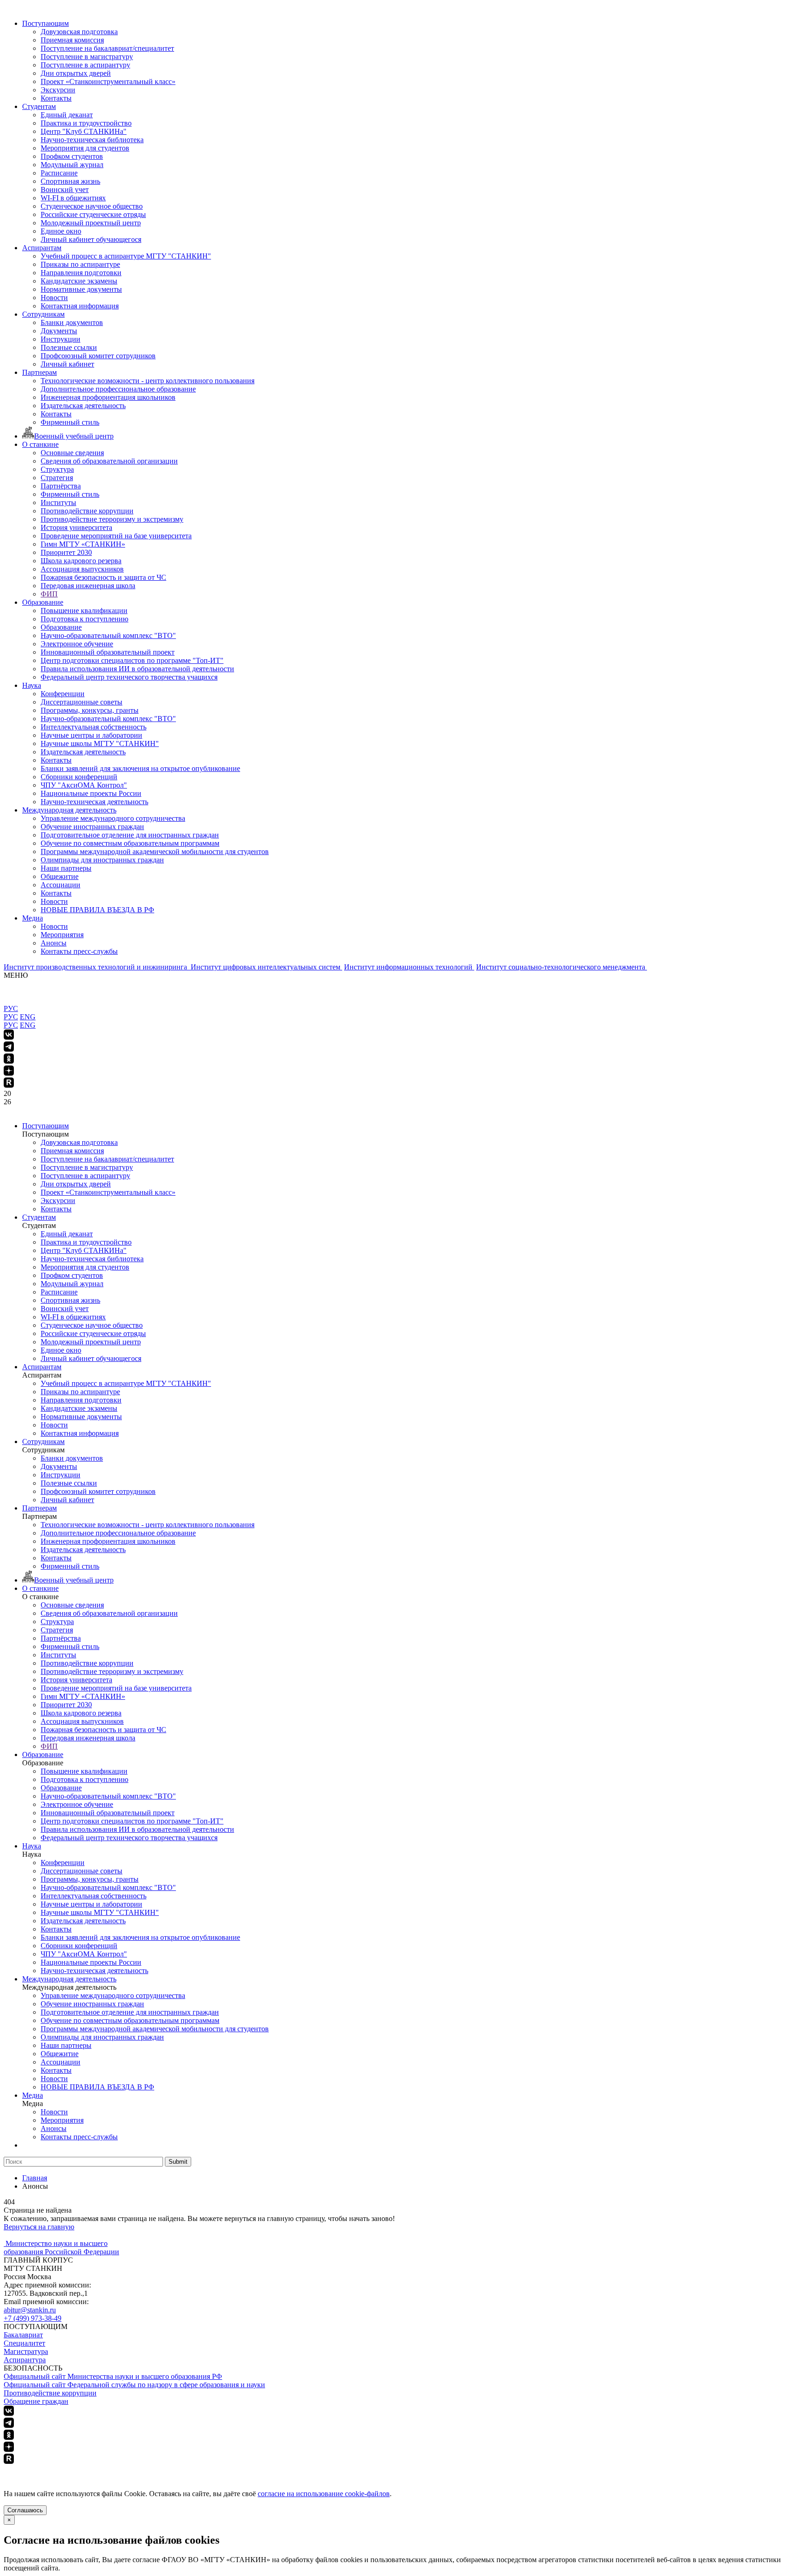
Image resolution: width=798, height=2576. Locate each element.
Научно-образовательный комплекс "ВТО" (108, 635)
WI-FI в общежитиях (73, 198)
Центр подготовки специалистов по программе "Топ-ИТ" (132, 660)
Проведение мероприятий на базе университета (116, 536)
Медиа (33, 918)
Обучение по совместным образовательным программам (130, 843)
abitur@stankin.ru (30, 2310)
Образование (43, 602)
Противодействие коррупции (87, 511)
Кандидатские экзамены (79, 281)
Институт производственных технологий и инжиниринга (96, 967)
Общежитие (60, 876)
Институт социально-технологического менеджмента (562, 967)
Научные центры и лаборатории (91, 735)
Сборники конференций (79, 777)
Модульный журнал (72, 165)
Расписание (59, 173)
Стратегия (57, 478)
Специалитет (24, 2343)
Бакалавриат (23, 2335)
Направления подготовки (81, 273)
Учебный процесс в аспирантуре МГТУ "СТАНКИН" (126, 256)
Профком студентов (72, 156)
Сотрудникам (43, 314)
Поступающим (45, 23)
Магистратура (26, 2351)
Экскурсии (58, 90)
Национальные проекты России (91, 793)
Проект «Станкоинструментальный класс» (108, 81)
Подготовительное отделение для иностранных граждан (130, 835)
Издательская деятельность (83, 406)
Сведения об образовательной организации (109, 461)
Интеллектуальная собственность (94, 727)
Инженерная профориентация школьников (108, 397)
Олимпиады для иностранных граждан (102, 860)
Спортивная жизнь (70, 181)
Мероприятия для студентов (85, 148)
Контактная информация (80, 306)
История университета (76, 527)
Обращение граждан (36, 2401)
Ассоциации (60, 885)
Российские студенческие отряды (93, 214)
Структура (57, 469)
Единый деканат (67, 115)
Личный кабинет (67, 364)
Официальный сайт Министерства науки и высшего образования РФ (113, 2376)
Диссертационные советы (82, 702)
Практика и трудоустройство (86, 123)
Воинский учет (65, 190)
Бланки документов (72, 322)
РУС (11, 1008)
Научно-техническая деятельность (94, 802)
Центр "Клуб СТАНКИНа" (84, 131)
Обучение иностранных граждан (92, 827)
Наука (32, 685)
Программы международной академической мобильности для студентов (155, 852)
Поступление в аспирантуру (85, 65)
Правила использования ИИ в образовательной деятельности (137, 669)
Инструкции (60, 339)
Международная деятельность (69, 810)
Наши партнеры (66, 868)
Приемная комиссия (72, 40)
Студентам (39, 106)
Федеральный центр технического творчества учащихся (129, 677)
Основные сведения (72, 453)
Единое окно (61, 231)
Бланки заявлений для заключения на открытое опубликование (140, 768)
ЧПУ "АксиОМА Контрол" (84, 785)
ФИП (49, 594)
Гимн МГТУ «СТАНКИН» (83, 544)
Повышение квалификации (84, 611)
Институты (58, 503)
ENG (28, 1017)
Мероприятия (62, 935)
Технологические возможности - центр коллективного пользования (148, 381)
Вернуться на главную (39, 2227)
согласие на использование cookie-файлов (324, 2494)
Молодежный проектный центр (91, 223)
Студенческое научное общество (92, 206)
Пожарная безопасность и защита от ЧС (103, 577)
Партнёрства (61, 486)
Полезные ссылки (69, 347)
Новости (54, 298)
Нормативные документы (81, 289)
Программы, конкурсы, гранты (90, 710)
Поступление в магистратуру (87, 57)
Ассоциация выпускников (82, 569)
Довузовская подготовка (79, 32)
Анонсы (54, 943)
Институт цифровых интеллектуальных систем (266, 967)
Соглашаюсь (25, 2510)
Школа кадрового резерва (81, 561)
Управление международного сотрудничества (113, 818)
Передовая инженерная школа (88, 586)
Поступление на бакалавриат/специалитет (107, 48)
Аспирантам (42, 248)
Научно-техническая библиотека (92, 140)
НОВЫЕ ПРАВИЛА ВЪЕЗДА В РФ (97, 910)
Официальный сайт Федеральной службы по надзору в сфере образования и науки (134, 2385)
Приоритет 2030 (66, 552)
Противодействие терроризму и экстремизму (112, 519)
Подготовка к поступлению (85, 619)
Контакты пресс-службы (79, 951)
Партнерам (39, 372)
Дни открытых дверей (76, 73)
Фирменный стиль (70, 422)
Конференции (63, 694)
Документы (59, 331)
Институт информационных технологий (409, 967)
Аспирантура (25, 2360)
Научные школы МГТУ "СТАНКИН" (100, 743)
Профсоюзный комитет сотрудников (98, 356)
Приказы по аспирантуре (80, 264)
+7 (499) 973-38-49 (33, 2318)
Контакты (56, 98)
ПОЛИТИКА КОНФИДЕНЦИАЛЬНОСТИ (73, 2470)
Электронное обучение (77, 644)
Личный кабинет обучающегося (91, 239)
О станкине (40, 444)
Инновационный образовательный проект (108, 652)
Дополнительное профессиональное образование (118, 389)
